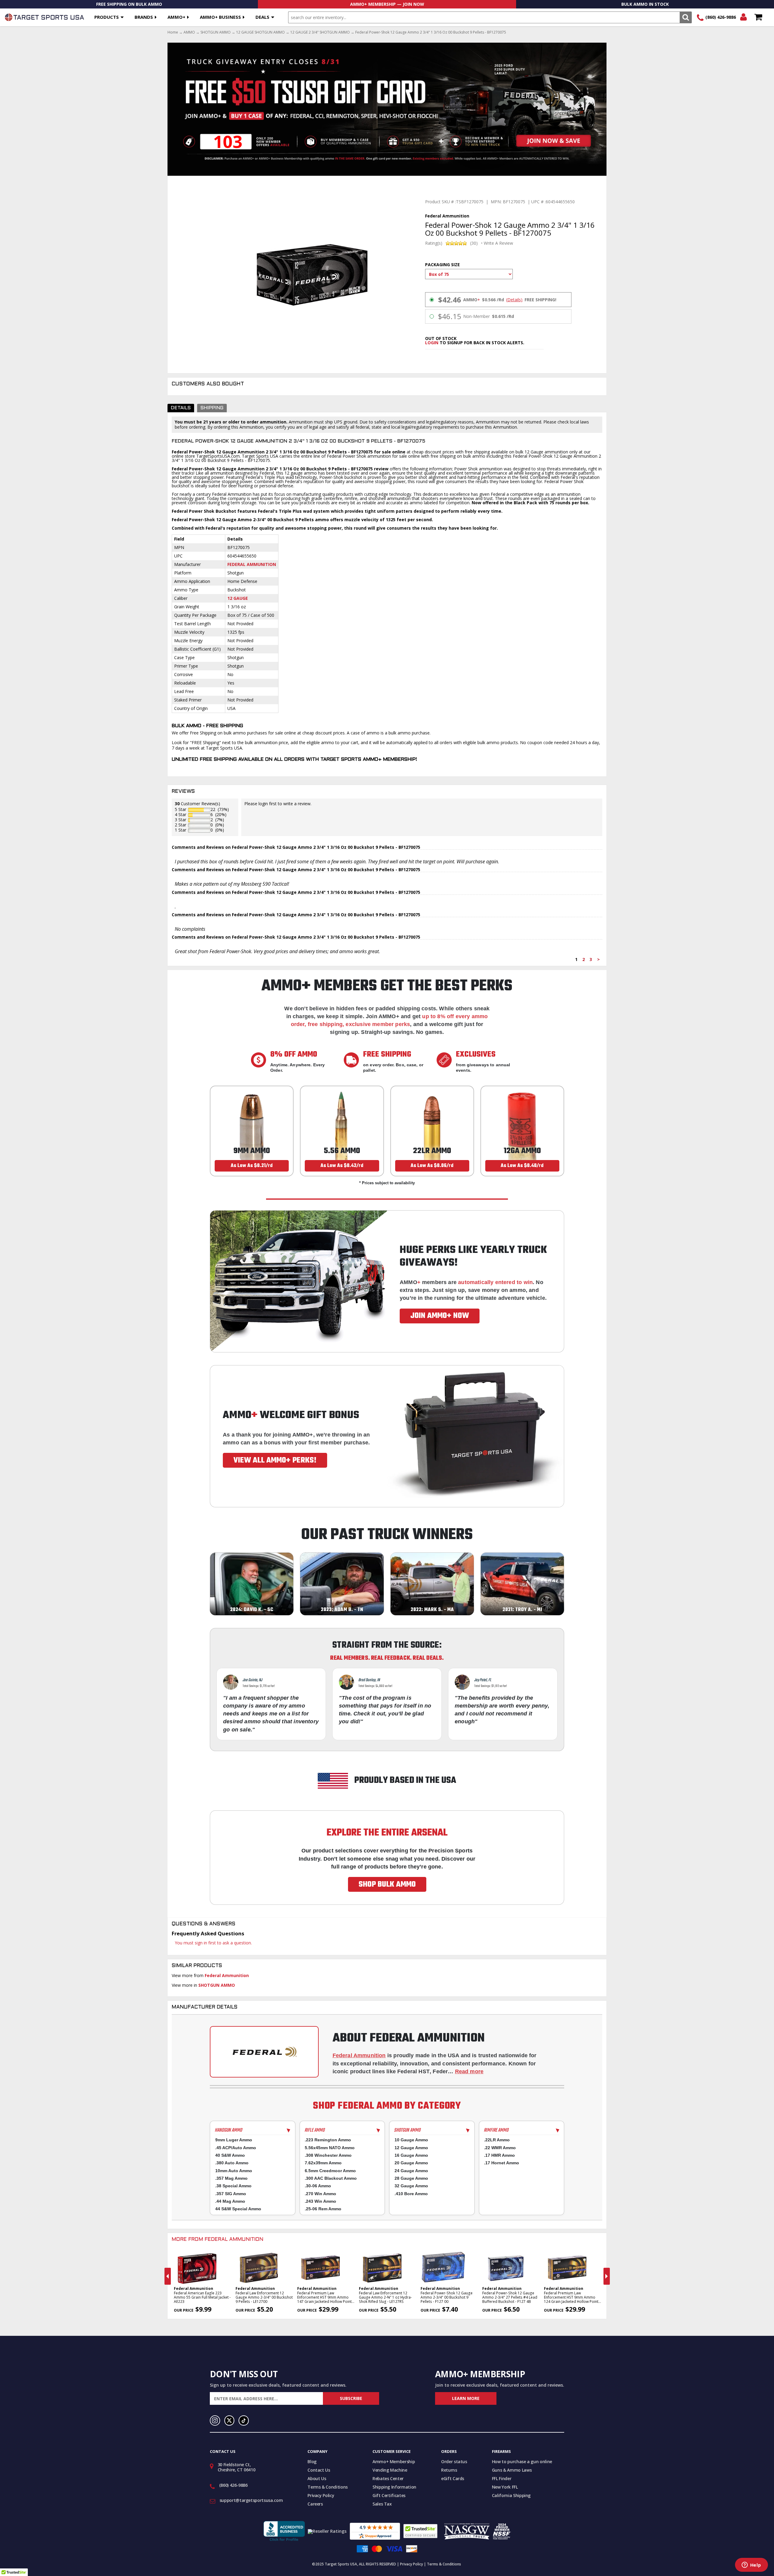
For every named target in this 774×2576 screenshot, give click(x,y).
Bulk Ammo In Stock (645, 4)
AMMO (189, 32)
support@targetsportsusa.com (251, 2500)
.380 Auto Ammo (232, 2163)
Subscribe (351, 2398)
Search (686, 17)
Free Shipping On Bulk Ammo (129, 4)
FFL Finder (502, 2478)
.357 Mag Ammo (231, 2178)
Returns (449, 2470)
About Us (317, 2478)
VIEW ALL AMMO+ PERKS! (275, 1460)
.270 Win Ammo (320, 2194)
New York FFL (505, 2487)
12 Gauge (238, 598)
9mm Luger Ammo (234, 2140)
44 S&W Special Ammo (238, 2209)
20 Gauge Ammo (411, 2163)
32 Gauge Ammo (411, 2186)
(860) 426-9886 (721, 17)
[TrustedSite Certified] (420, 2531)
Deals (262, 17)
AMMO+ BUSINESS (220, 17)
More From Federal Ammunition (218, 2240)
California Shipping (511, 2495)
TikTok (244, 2421)
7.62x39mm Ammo (323, 2163)
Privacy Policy (321, 2495)
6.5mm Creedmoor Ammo (330, 2171)
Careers (315, 2504)
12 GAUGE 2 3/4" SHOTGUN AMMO (320, 32)
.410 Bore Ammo (411, 2194)
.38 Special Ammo (233, 2186)
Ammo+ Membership (394, 2462)
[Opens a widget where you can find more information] (751, 2565)
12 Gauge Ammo (411, 2148)
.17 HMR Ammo (499, 2155)
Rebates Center (388, 2478)
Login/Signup (743, 17)
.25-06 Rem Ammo (323, 2209)
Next (607, 2276)
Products (107, 17)
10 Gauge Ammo (411, 2140)
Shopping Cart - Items (758, 17)
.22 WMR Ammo (500, 2148)
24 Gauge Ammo (411, 2171)
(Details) (514, 300)
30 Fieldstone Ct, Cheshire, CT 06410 (237, 2467)
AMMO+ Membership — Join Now (387, 4)
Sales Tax (382, 2504)
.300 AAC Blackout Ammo (331, 2178)
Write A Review (498, 243)
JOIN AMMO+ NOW (440, 1316)
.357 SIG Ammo (231, 2194)
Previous (168, 2276)
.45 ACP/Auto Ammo (236, 2148)
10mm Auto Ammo (234, 2171)
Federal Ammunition (252, 564)
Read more (469, 2071)
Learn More (466, 2398)
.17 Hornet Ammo (502, 2163)
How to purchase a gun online (522, 2462)
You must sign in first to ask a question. (213, 1943)
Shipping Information (394, 2487)
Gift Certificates (389, 2495)
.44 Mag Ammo (230, 2201)
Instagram (215, 2421)
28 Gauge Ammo (411, 2178)
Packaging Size (442, 265)
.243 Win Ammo (320, 2201)
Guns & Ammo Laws (512, 2470)
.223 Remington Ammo (328, 2140)
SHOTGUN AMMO (216, 32)
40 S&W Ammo (230, 2155)
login (432, 343)
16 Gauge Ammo (411, 2155)
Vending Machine (390, 2470)
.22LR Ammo (497, 2140)
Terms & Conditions (328, 2487)
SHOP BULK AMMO (387, 1885)
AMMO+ (176, 17)
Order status (454, 2462)
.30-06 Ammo (318, 2186)
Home (173, 32)
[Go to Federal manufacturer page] (264, 2052)
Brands (144, 17)
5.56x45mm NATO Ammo (330, 2148)
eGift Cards (453, 2478)
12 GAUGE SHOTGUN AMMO (260, 32)
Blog (312, 2462)
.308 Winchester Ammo (328, 2155)
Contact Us (319, 2470)
